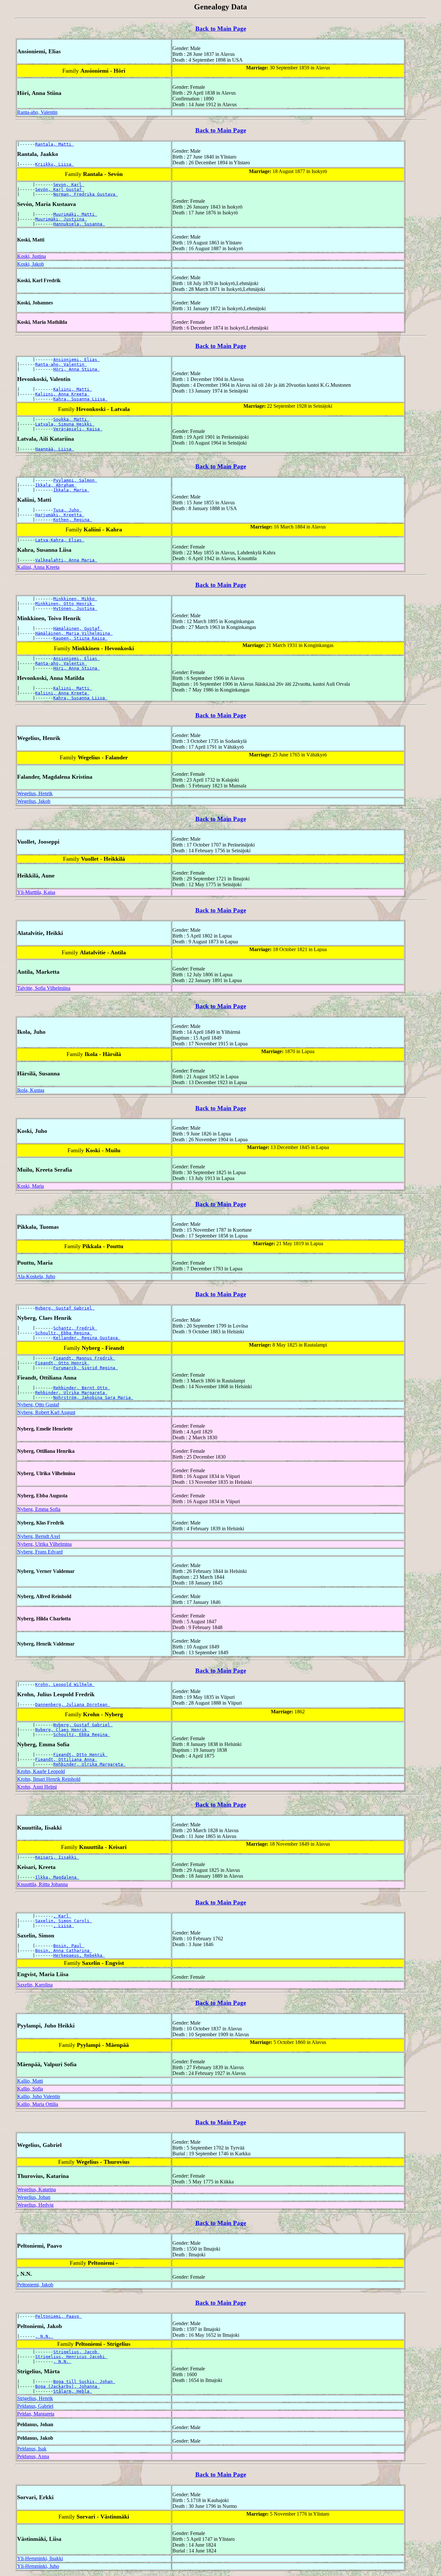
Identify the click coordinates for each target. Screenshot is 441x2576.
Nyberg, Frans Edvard (40, 1552)
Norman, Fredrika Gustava (86, 194)
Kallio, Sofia (30, 2089)
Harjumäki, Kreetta (60, 515)
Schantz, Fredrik (75, 1328)
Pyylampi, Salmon (75, 480)
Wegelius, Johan (34, 2197)
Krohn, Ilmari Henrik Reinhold (49, 1779)
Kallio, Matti (30, 2081)
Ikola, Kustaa (31, 1090)
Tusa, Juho (67, 510)
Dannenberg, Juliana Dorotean (73, 1704)
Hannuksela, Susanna (79, 224)
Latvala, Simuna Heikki (65, 424)
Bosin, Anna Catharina (64, 1950)
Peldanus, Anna (33, 2456)
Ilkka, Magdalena (57, 1877)
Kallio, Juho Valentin (39, 2096)
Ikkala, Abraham (56, 485)
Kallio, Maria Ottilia (38, 2104)
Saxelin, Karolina (35, 1985)
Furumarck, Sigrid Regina (86, 1368)
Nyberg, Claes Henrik (62, 1730)
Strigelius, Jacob (77, 2352)
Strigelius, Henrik (35, 2398)
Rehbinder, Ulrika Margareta (71, 1393)
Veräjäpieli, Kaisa (78, 429)
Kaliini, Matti (73, 389)
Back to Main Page (221, 29)
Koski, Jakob (31, 264)
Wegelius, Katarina (36, 2189)
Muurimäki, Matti (75, 214)
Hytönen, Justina (75, 608)
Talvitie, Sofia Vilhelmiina (44, 988)
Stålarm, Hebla (73, 2391)
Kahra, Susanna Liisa (80, 399)
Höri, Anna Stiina (77, 369)
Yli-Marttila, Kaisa (36, 892)
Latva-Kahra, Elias (60, 540)
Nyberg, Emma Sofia (39, 1509)
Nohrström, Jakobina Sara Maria (93, 1397)
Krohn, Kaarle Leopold (41, 1771)
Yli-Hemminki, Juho (38, 2566)
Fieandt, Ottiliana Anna (66, 1759)
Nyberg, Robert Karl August (46, 1412)
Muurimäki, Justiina (61, 219)
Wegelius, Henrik (35, 793)
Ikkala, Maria (71, 490)
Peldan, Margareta (36, 2414)
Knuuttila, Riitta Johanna (42, 1884)
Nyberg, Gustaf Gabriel (65, 1308)
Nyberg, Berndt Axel (39, 1536)
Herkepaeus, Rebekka (79, 1955)
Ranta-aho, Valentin (37, 112)
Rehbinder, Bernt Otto (82, 1388)
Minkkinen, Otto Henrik (65, 604)
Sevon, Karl (69, 185)
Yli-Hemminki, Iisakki (40, 2558)
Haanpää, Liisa (55, 449)
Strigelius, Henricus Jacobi (71, 2357)
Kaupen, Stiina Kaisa (80, 638)
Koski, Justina (31, 256)
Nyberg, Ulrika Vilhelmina (44, 1544)
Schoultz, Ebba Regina (64, 1333)
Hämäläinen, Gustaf (78, 628)
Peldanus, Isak (32, 2449)
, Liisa (64, 1926)
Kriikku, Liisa (55, 164)
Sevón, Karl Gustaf (60, 189)
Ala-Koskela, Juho (36, 1276)
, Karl (62, 1916)
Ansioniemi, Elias (77, 359)
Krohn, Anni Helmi (37, 1787)
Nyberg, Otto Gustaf (38, 1405)
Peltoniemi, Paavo (58, 2316)
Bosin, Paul (69, 1946)
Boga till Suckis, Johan (84, 2381)
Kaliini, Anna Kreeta (62, 394)
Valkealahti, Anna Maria (66, 560)
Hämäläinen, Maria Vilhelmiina (74, 633)
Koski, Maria (31, 1186)
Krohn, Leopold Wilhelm (65, 1684)
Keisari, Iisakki (57, 1857)
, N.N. (44, 2336)
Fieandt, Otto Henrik (62, 1363)
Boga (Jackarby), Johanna (67, 2386)
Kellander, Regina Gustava (87, 1338)
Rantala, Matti (55, 144)
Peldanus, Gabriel (35, 2406)
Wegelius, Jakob (34, 801)
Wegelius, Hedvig (35, 2205)
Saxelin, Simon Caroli (64, 1921)
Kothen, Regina (73, 520)
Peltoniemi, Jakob (35, 2285)
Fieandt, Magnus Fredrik (84, 1358)
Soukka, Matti (71, 419)
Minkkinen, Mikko (75, 599)
